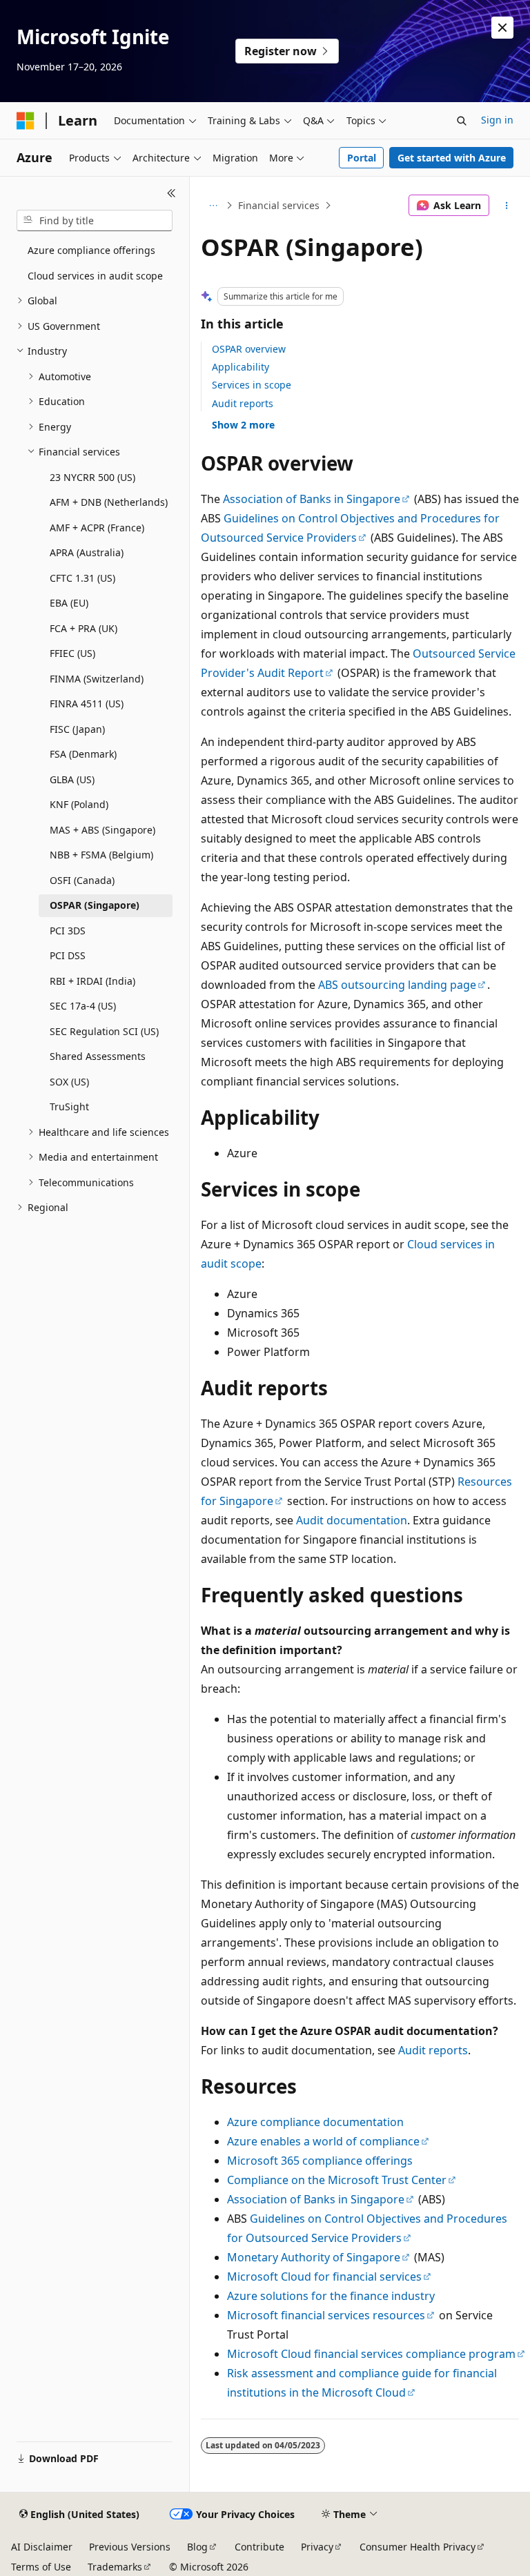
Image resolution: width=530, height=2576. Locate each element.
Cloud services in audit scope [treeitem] (95, 276)
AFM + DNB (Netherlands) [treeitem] (109, 502)
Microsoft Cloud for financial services (324, 2277)
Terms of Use (41, 2567)
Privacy (317, 2547)
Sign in (497, 120)
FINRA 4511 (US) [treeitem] (87, 704)
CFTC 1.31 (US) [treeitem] (82, 578)
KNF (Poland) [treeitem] (79, 804)
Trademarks (115, 2567)
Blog (197, 2547)
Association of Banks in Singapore (312, 499)
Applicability (241, 367)
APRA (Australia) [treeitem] (87, 552)
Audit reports (243, 403)
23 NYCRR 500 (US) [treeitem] (92, 477)
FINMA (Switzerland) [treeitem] (97, 679)
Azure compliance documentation (315, 2122)
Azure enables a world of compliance (323, 2141)
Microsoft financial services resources (326, 2315)
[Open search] (462, 121)
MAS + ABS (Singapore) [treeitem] (102, 830)
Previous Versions (130, 2547)
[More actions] (507, 206)
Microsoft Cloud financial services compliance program (371, 2354)
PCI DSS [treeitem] (68, 955)
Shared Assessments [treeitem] (98, 1056)
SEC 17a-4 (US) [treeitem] (83, 1006)
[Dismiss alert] (502, 28)
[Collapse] (171, 193)
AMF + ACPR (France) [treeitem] (97, 528)
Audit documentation (352, 1520)
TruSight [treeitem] (69, 1107)
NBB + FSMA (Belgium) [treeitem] (101, 855)
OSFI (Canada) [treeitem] (82, 880)
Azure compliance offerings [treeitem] (91, 250)
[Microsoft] (26, 121)
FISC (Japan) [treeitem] (77, 729)
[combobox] (95, 221)
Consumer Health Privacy (418, 2547)
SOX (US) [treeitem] (69, 1082)
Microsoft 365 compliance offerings (320, 2161)
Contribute (259, 2547)
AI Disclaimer (42, 2547)
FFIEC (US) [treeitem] (72, 653)
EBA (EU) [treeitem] (69, 603)
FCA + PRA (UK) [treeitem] (84, 628)
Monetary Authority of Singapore (314, 2257)
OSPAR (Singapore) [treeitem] (95, 905)
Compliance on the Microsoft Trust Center (337, 2180)
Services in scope (252, 385)
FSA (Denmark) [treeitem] (83, 754)
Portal (362, 158)
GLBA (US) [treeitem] (72, 779)
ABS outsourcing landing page (397, 985)
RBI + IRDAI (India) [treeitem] (92, 981)
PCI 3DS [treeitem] (68, 931)
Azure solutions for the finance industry (331, 2296)
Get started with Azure (452, 158)
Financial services (279, 205)
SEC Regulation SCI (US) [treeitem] (104, 1031)
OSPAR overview (249, 349)
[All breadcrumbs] (213, 206)
